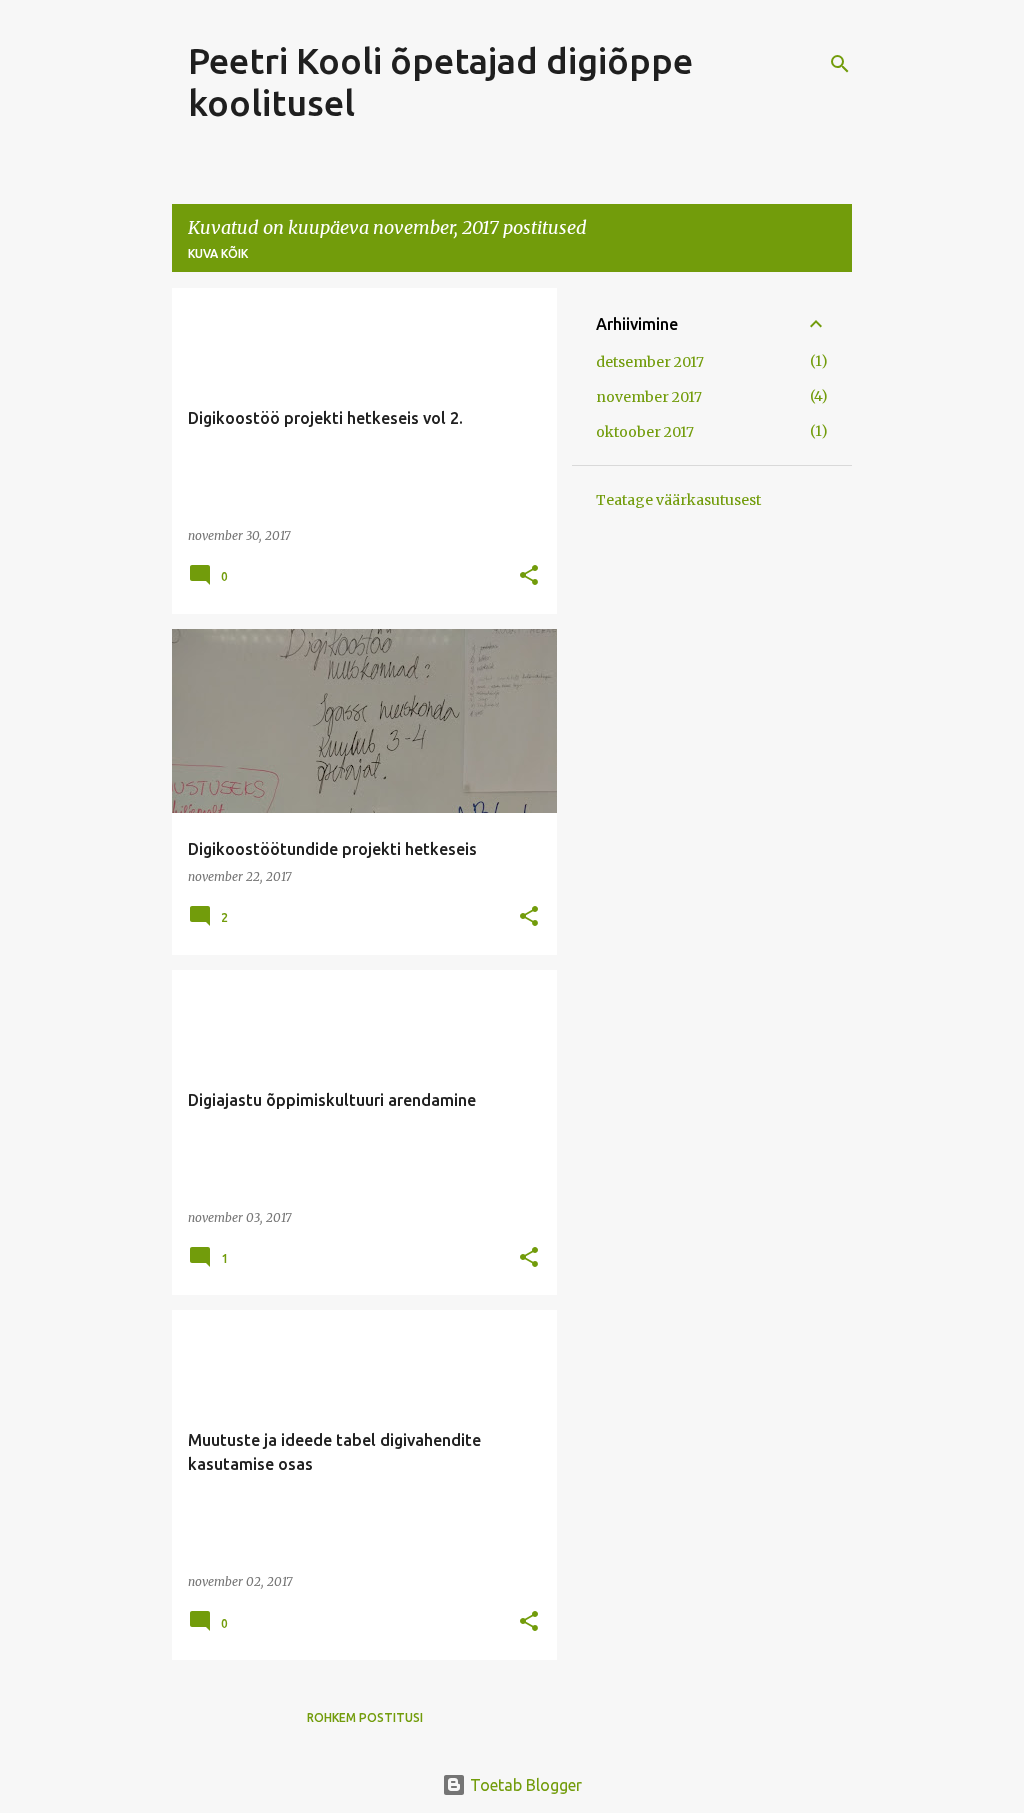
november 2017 (649, 397)
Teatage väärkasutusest (678, 500)
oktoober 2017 (645, 432)
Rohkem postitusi (365, 1717)
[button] (529, 576)
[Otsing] (840, 64)
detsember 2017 (650, 362)
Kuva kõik (218, 253)
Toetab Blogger (524, 1785)
